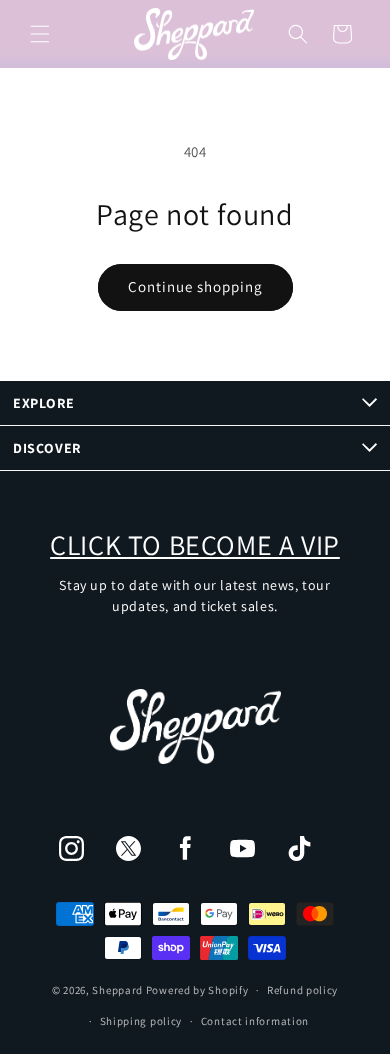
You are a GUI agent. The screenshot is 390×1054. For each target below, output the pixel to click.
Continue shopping (195, 286)
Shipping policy (141, 1021)
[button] (40, 34)
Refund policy (302, 990)
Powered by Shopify (197, 990)
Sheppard (117, 990)
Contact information (255, 1021)
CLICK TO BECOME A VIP (195, 544)
